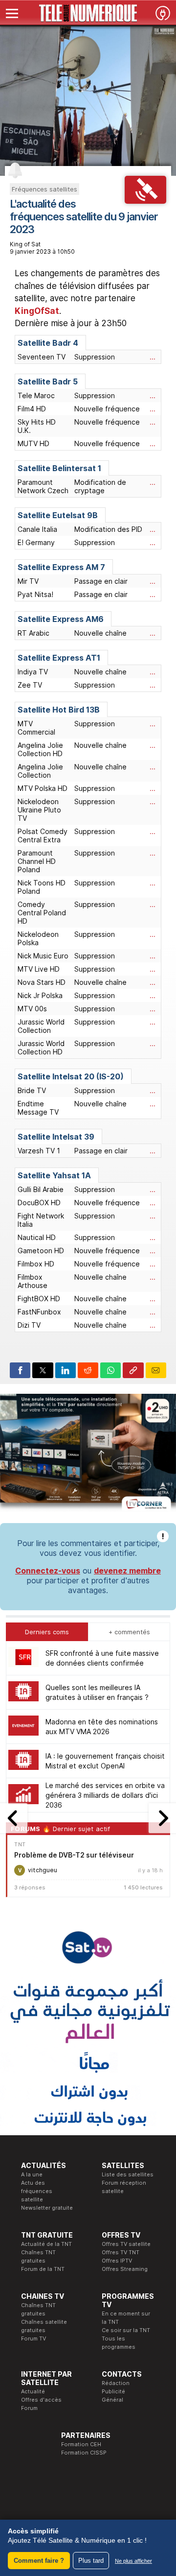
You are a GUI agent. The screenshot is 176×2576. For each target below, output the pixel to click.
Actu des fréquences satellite (37, 2191)
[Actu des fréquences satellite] (145, 201)
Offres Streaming (125, 2269)
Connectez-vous (48, 1571)
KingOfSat (37, 311)
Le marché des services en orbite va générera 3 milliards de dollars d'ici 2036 (105, 1795)
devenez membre (127, 1571)
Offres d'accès (41, 2400)
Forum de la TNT (43, 2269)
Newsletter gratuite (47, 2208)
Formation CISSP (84, 2453)
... (153, 357)
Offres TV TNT (121, 2252)
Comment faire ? (39, 2561)
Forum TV (33, 2338)
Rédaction (116, 2383)
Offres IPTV (117, 2261)
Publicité (113, 2391)
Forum (29, 2408)
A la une (32, 2174)
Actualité (33, 2391)
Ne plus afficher (133, 2561)
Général (112, 2400)
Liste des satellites (128, 2174)
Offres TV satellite (126, 2244)
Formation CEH (81, 2444)
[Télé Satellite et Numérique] (88, 13)
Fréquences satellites (44, 189)
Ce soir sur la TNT (126, 2330)
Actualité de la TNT (46, 2244)
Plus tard (91, 2561)
